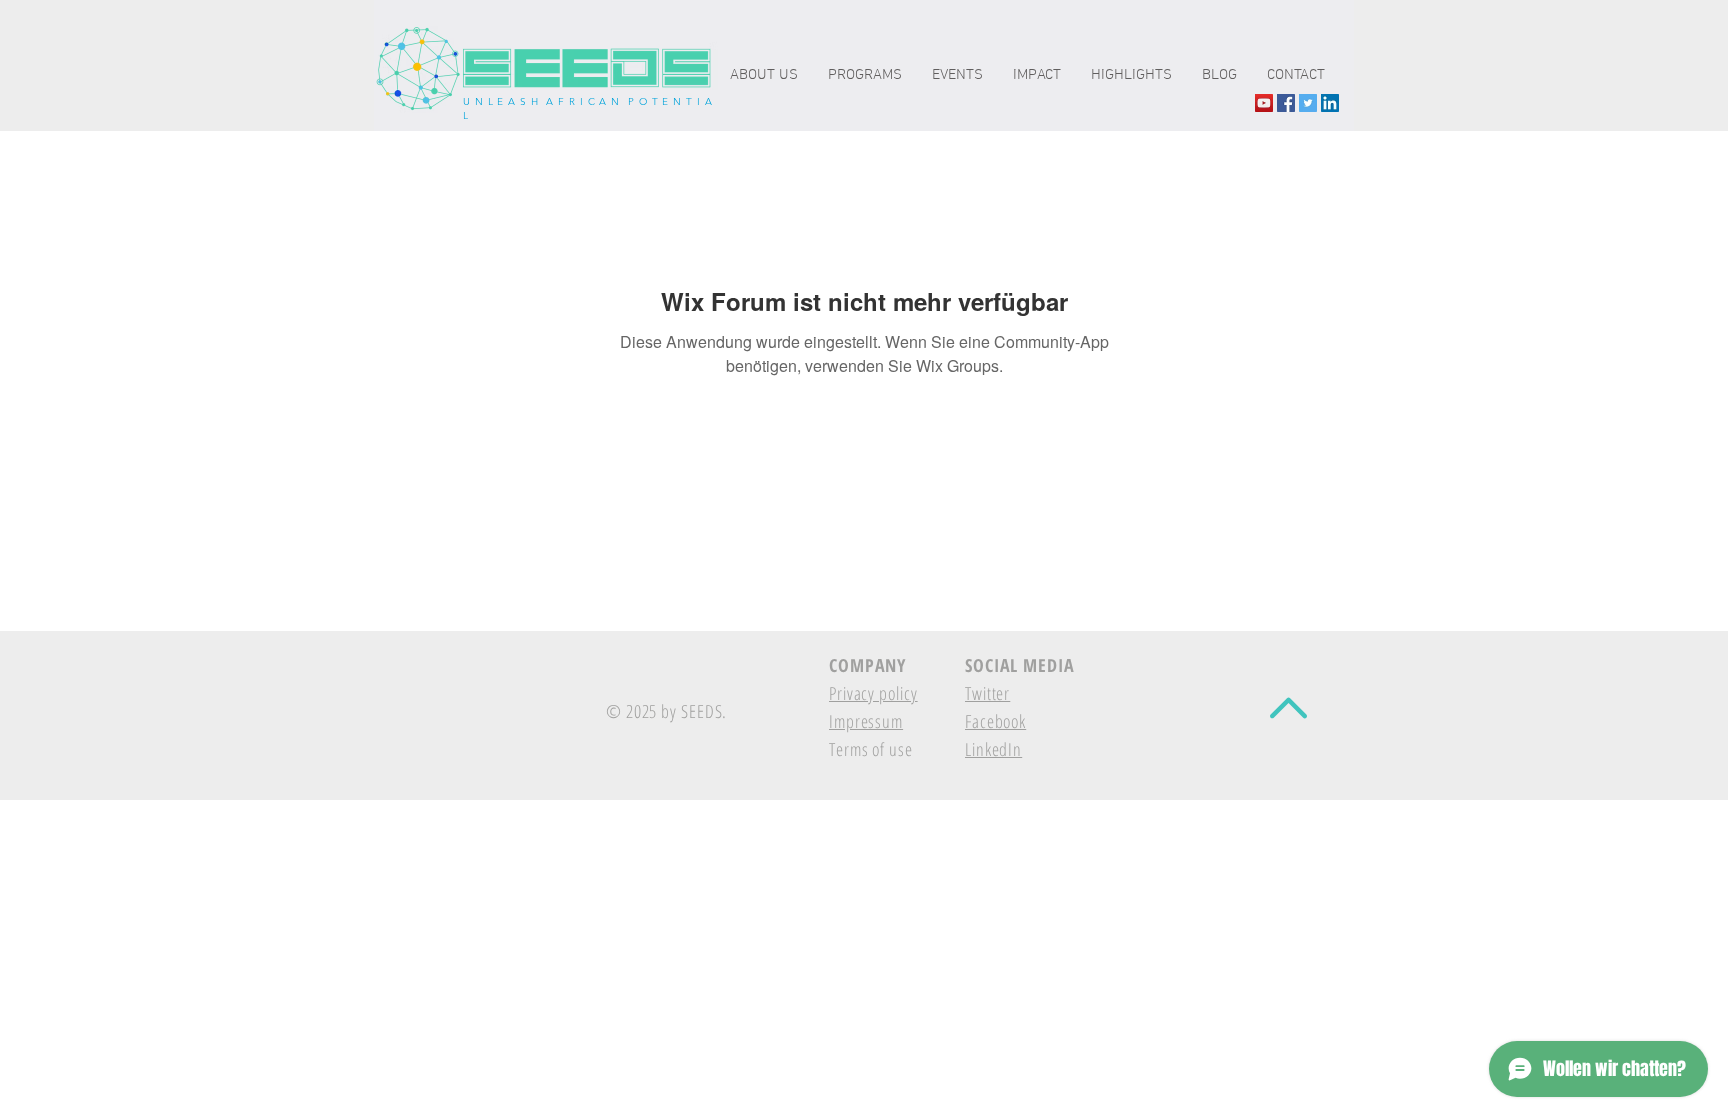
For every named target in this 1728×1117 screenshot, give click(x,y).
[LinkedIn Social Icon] (1330, 103)
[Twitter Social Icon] (1308, 103)
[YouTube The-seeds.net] (1264, 103)
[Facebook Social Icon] (1286, 103)
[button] (1037, 75)
